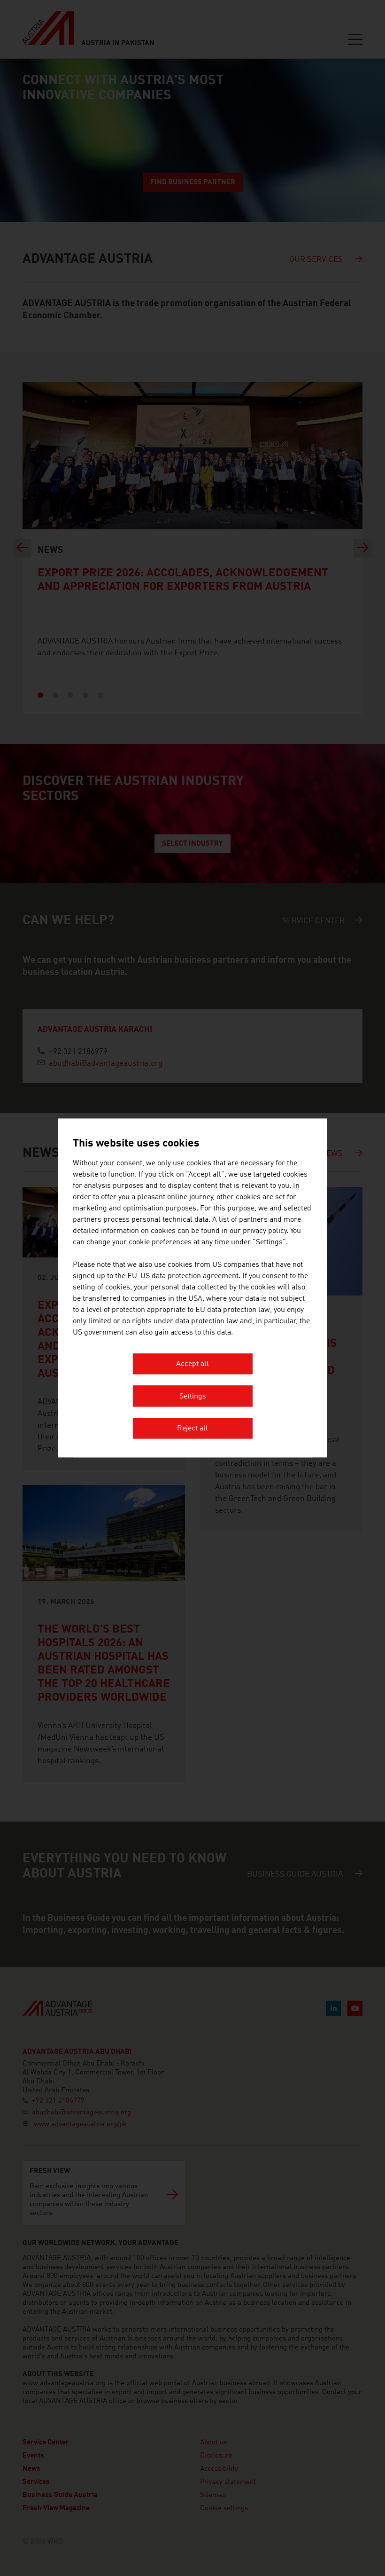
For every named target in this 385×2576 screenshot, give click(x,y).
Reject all (192, 1429)
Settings (193, 1397)
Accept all (192, 1365)
